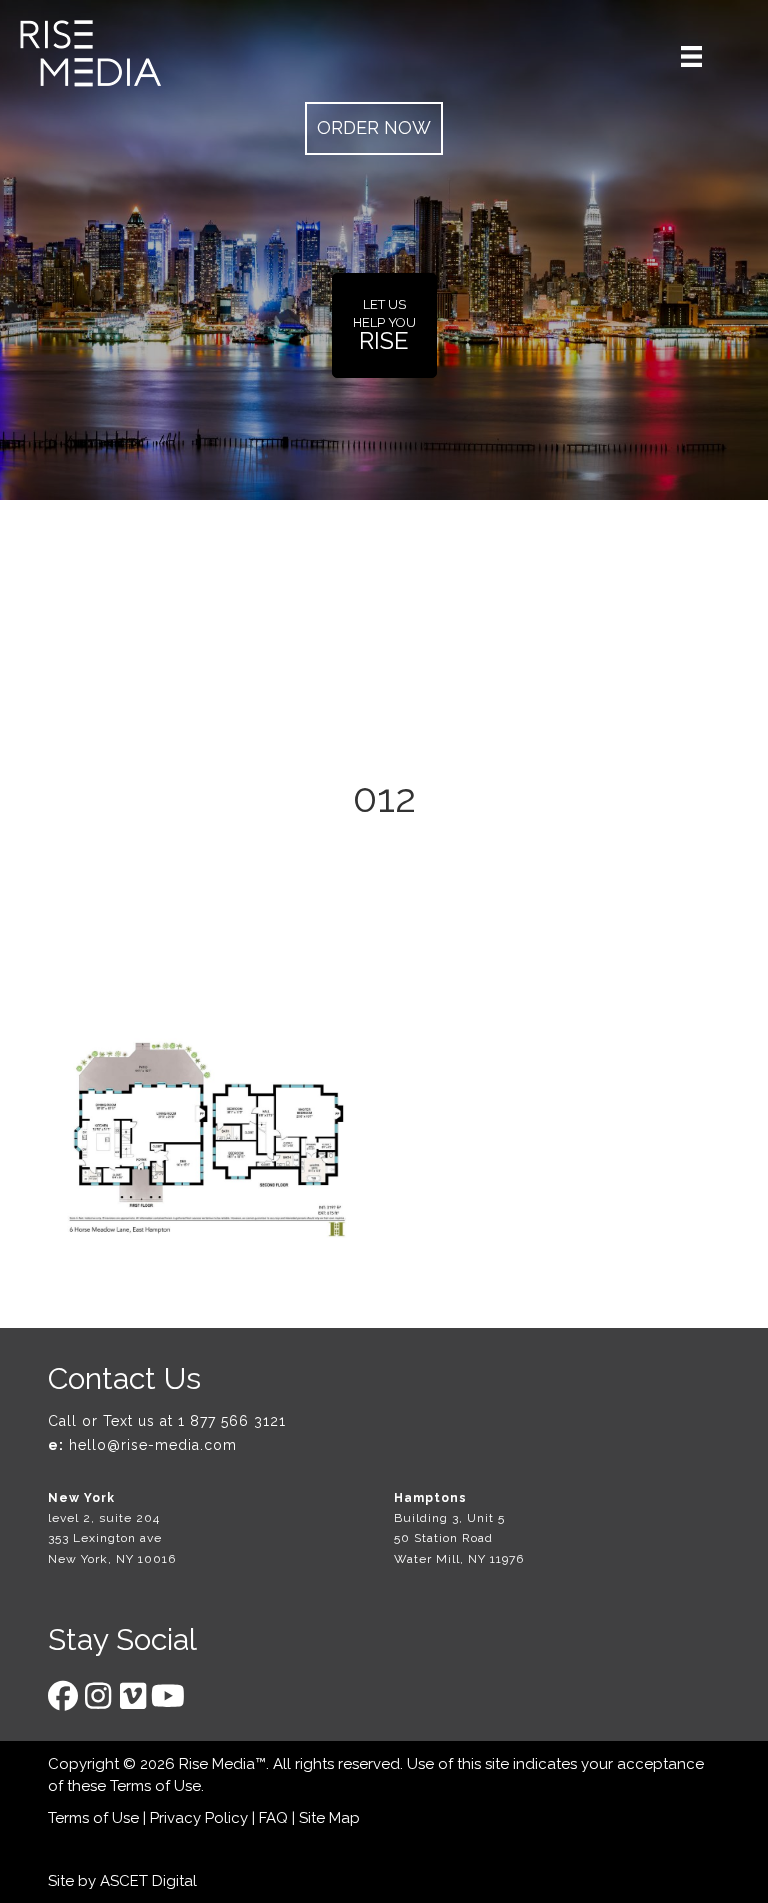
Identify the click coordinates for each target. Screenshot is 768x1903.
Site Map (329, 1818)
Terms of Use (155, 1786)
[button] (374, 128)
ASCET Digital (148, 1881)
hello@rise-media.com (153, 1445)
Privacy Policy (199, 1818)
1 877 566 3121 (232, 1421)
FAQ (273, 1818)
